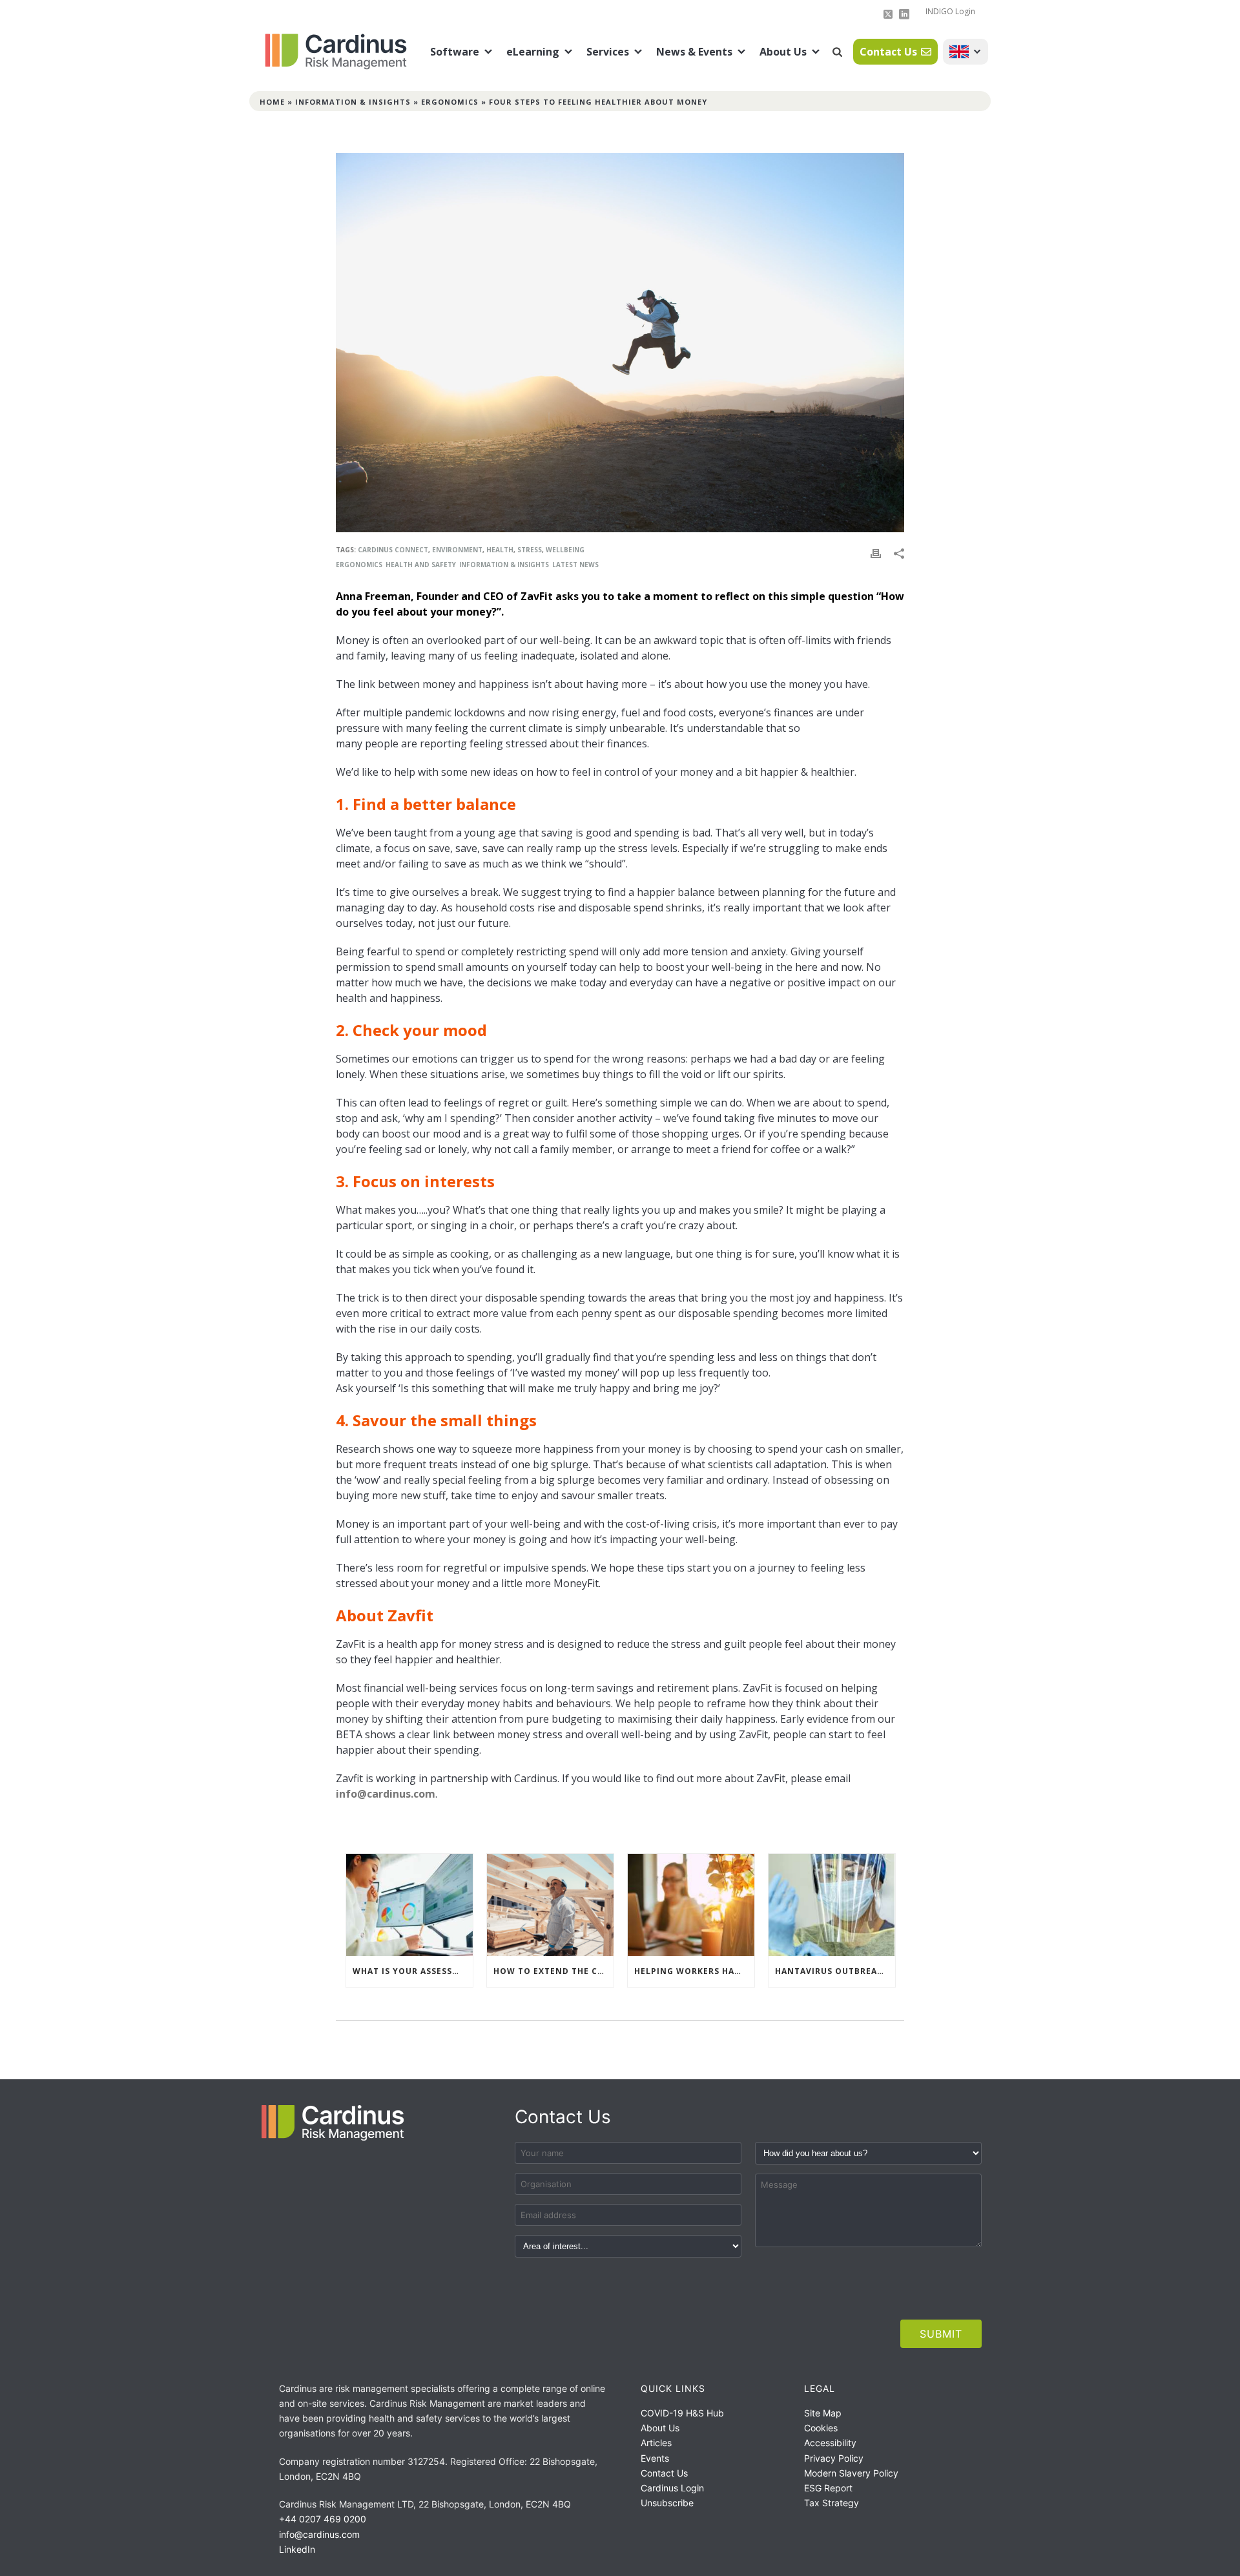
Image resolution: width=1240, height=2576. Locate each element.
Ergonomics (450, 102)
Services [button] (608, 52)
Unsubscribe (667, 2503)
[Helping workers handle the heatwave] (691, 1905)
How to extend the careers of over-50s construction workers (553, 1971)
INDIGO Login (950, 11)
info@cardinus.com (386, 1794)
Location (966, 52)
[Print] (876, 553)
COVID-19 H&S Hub (682, 2413)
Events (655, 2458)
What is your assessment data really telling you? (413, 1971)
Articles (656, 2443)
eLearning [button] (533, 52)
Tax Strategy (832, 2503)
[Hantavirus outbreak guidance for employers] (832, 1905)
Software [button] (455, 52)
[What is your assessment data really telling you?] (409, 1905)
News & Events (694, 52)
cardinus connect (393, 550)
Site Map (823, 2413)
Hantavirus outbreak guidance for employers (835, 1971)
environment (457, 550)
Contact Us (888, 52)
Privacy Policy (834, 2458)
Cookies (821, 2428)
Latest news (575, 565)
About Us (783, 52)
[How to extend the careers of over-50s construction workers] (550, 1905)
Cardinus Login (672, 2488)
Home (272, 102)
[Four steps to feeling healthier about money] (620, 343)
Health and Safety (421, 565)
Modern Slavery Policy (851, 2473)
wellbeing (565, 550)
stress (530, 550)
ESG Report (828, 2488)
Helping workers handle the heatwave (694, 1971)
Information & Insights (353, 102)
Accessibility (830, 2443)
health (500, 550)
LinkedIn (297, 2549)
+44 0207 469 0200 (323, 2519)
